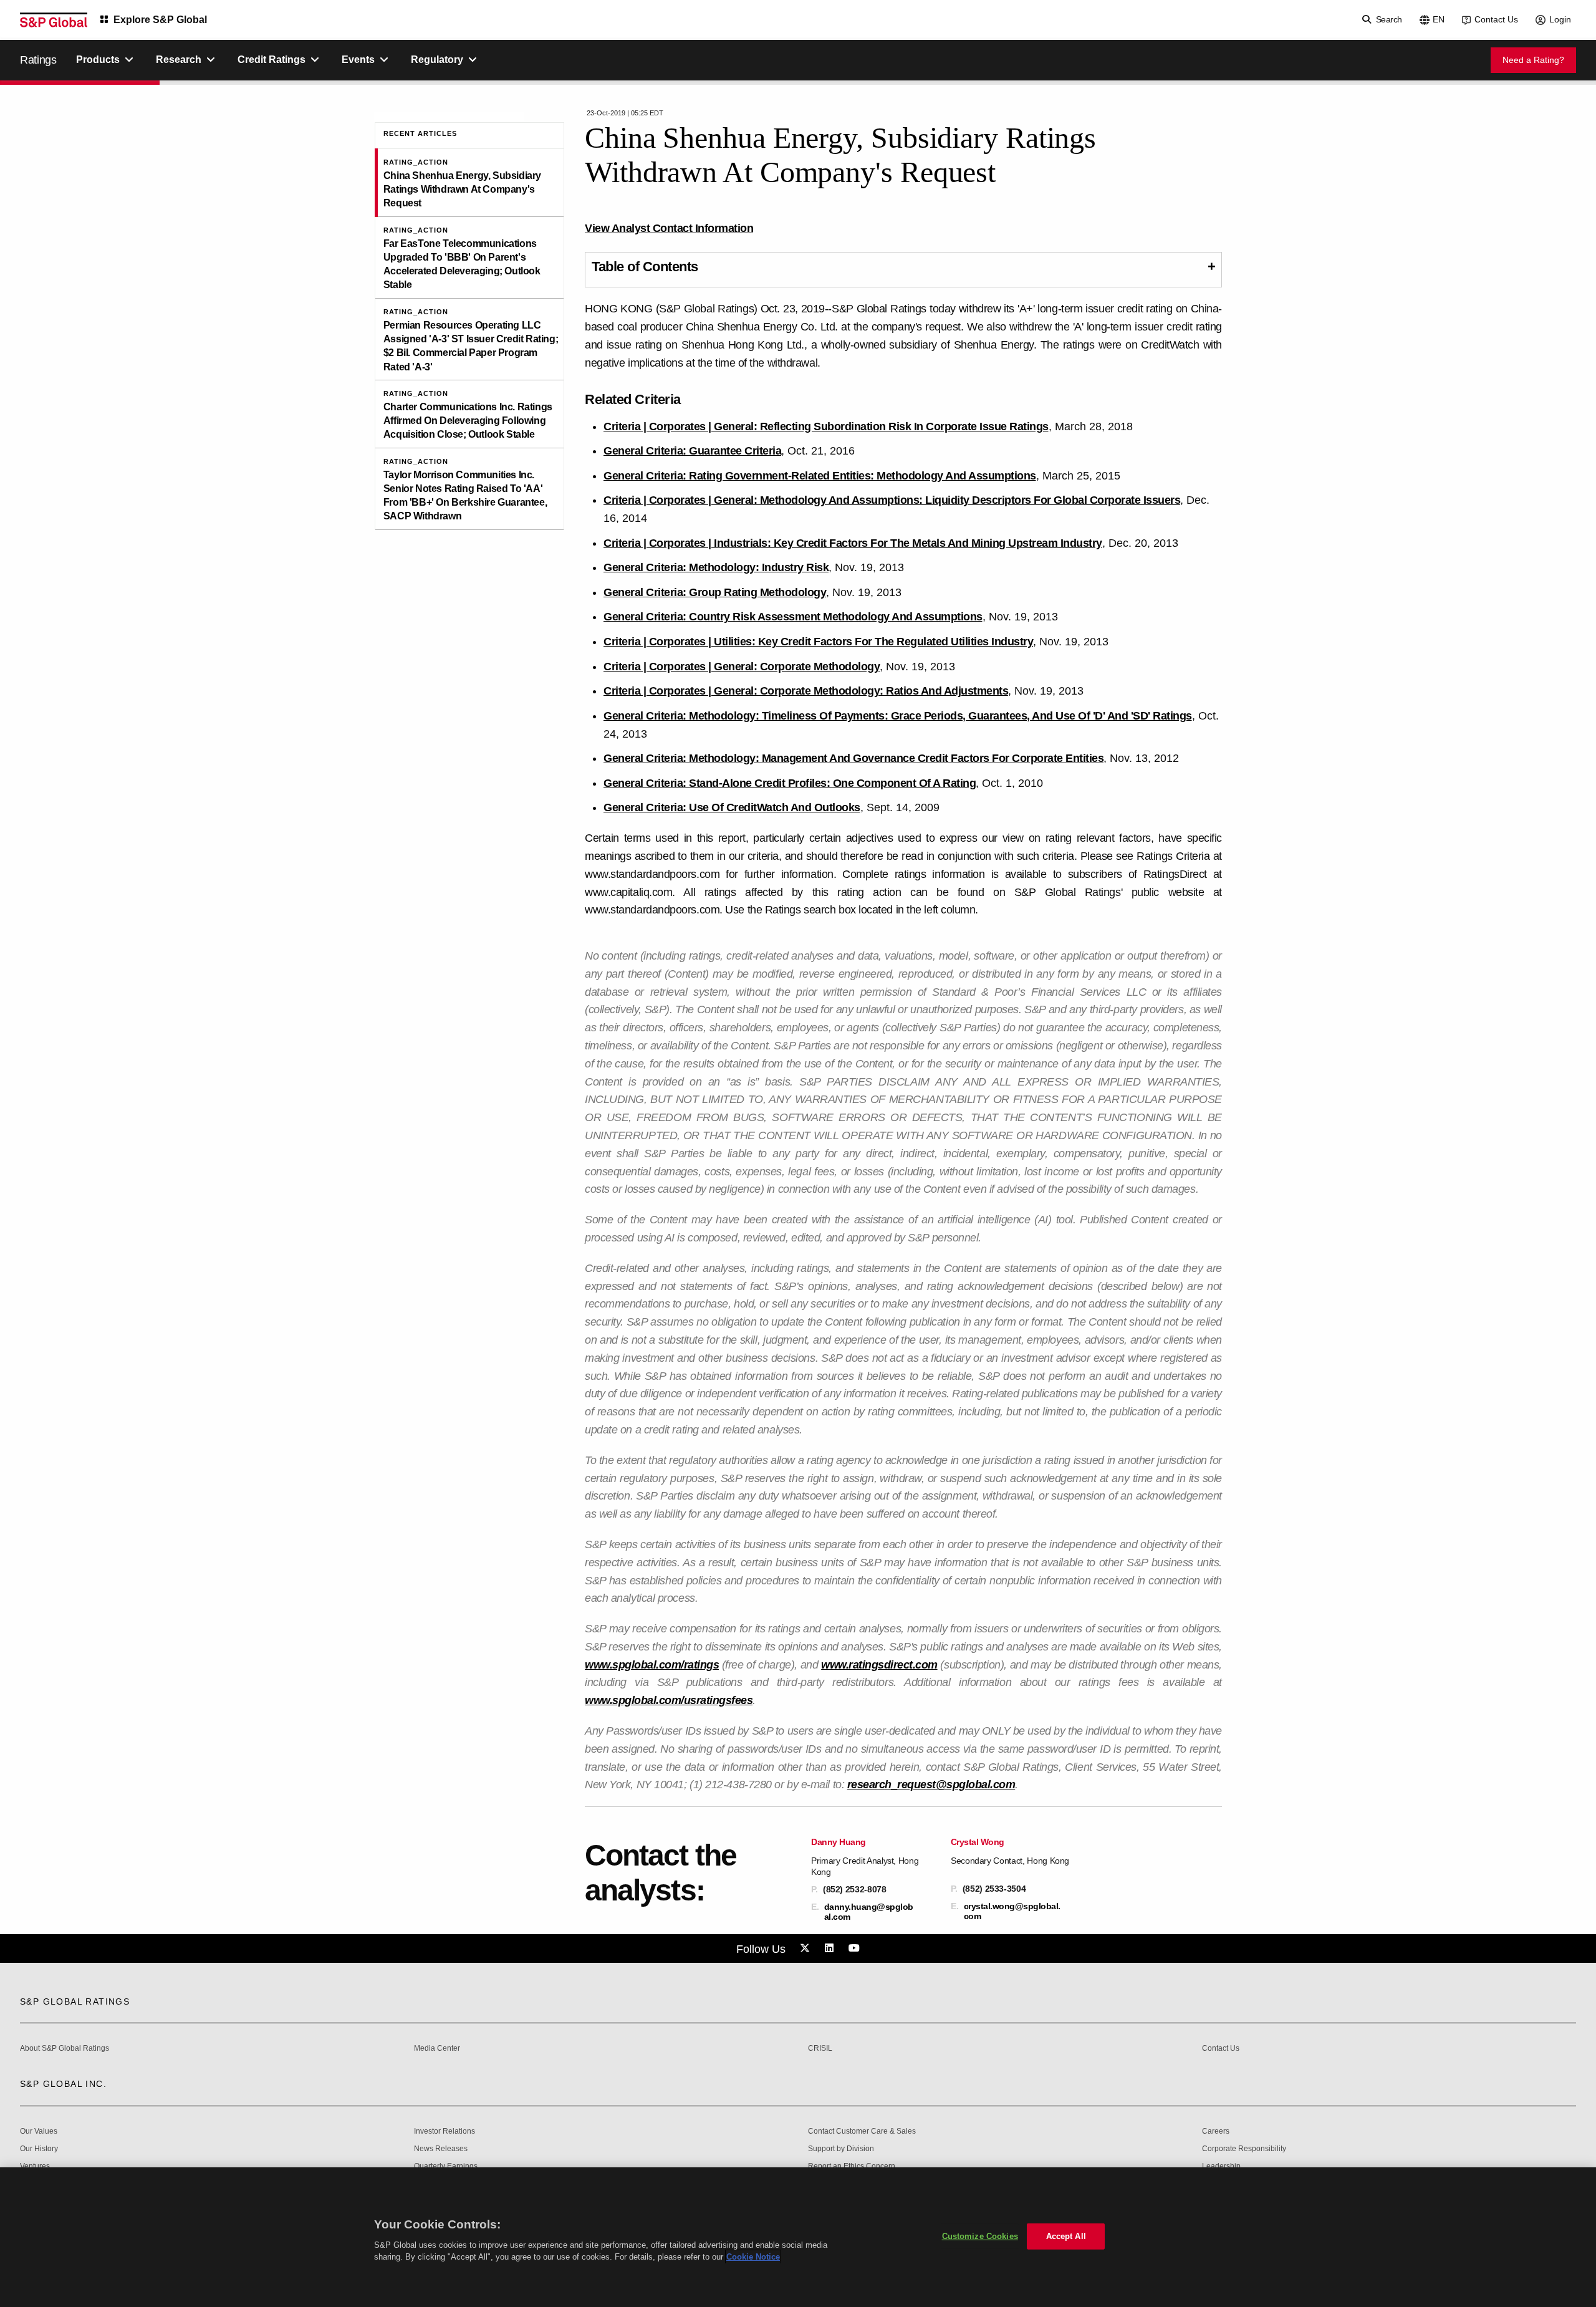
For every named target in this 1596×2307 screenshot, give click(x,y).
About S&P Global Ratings (65, 2049)
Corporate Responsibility (1244, 2149)
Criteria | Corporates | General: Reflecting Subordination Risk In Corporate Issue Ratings (826, 426)
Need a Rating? (1533, 60)
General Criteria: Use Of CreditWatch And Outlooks (732, 807)
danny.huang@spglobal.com (869, 1912)
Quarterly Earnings (446, 2166)
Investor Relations (445, 2131)
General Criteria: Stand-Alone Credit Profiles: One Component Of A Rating (790, 783)
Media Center (437, 2049)
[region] (798, 2237)
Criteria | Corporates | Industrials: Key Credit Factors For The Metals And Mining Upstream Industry (853, 543)
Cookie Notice (753, 2257)
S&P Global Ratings (75, 2001)
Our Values (39, 2131)
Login (1560, 19)
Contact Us (1496, 19)
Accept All (1066, 2236)
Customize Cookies (980, 2236)
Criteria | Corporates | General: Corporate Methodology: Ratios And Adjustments (806, 691)
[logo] (54, 20)
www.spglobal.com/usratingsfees (669, 1700)
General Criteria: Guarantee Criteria (692, 451)
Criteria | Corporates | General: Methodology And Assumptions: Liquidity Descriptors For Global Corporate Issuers (892, 500)
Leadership (1221, 2166)
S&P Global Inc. (63, 2084)
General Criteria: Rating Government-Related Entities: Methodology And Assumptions (820, 476)
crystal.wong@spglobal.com (1012, 1911)
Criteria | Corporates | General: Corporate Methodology (742, 667)
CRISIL (820, 2049)
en (1439, 19)
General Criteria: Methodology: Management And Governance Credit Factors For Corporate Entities (853, 758)
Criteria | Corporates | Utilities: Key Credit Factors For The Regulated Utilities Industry (818, 642)
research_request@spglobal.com (931, 1784)
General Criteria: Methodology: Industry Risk (716, 567)
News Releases (441, 2149)
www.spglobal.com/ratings (652, 1665)
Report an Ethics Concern (852, 2166)
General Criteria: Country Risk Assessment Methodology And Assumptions (793, 617)
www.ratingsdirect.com (879, 1665)
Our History (39, 2149)
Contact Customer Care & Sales (862, 2131)
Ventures (35, 2166)
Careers (1216, 2131)
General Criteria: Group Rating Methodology (715, 592)
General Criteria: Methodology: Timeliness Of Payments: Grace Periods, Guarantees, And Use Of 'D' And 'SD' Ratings (898, 716)
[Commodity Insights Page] (807, 1948)
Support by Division (841, 2149)
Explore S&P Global (160, 20)
